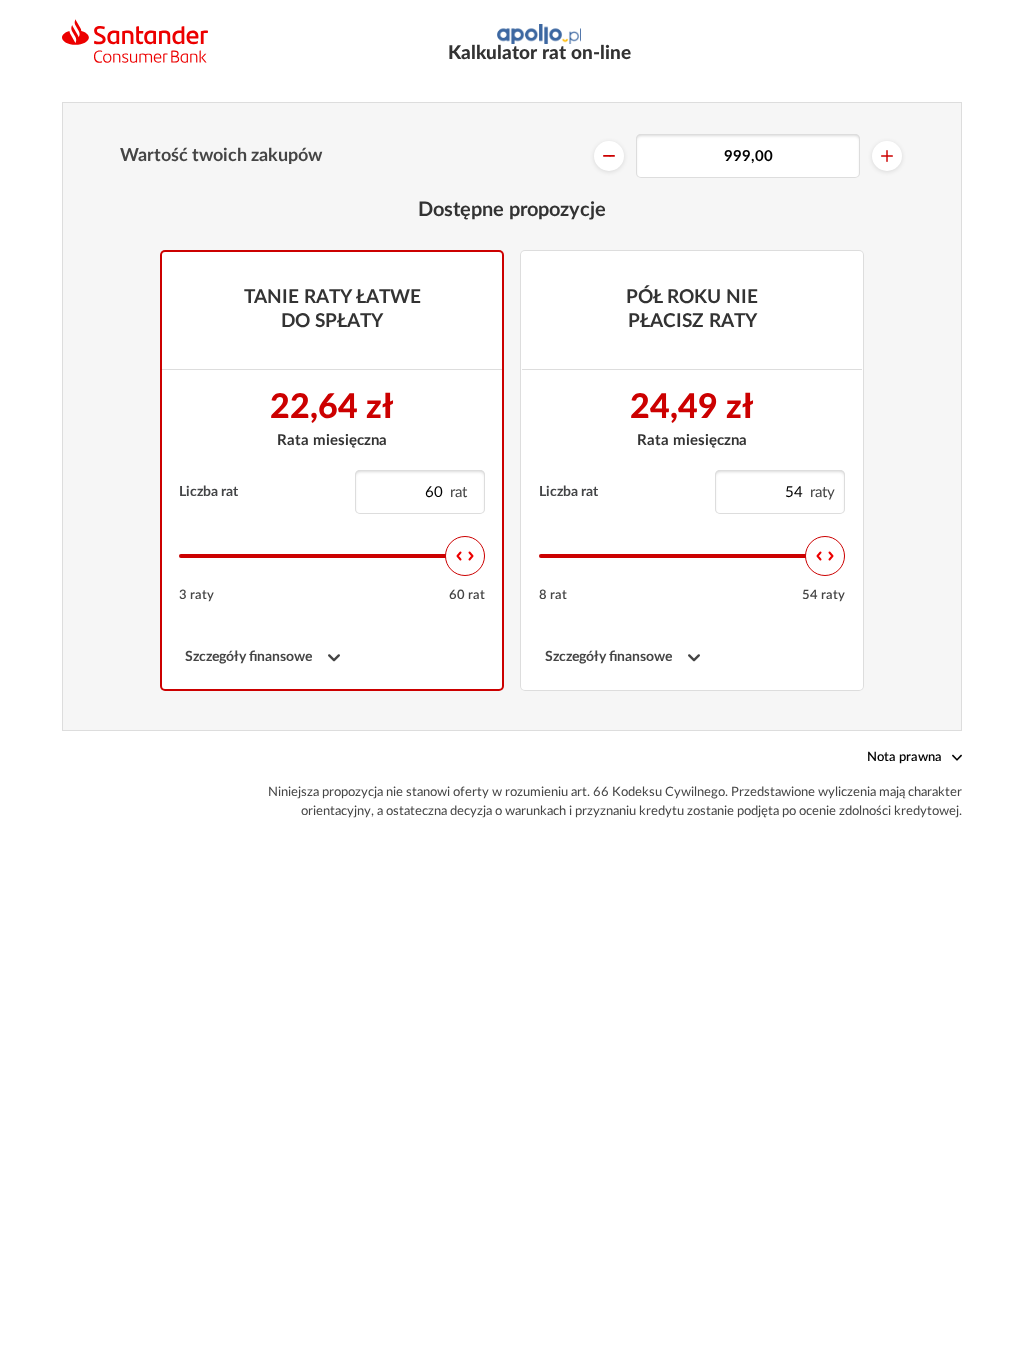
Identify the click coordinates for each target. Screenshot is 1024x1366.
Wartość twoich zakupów (221, 156)
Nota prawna (904, 757)
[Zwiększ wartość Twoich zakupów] (887, 156)
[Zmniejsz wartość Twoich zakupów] (609, 156)
